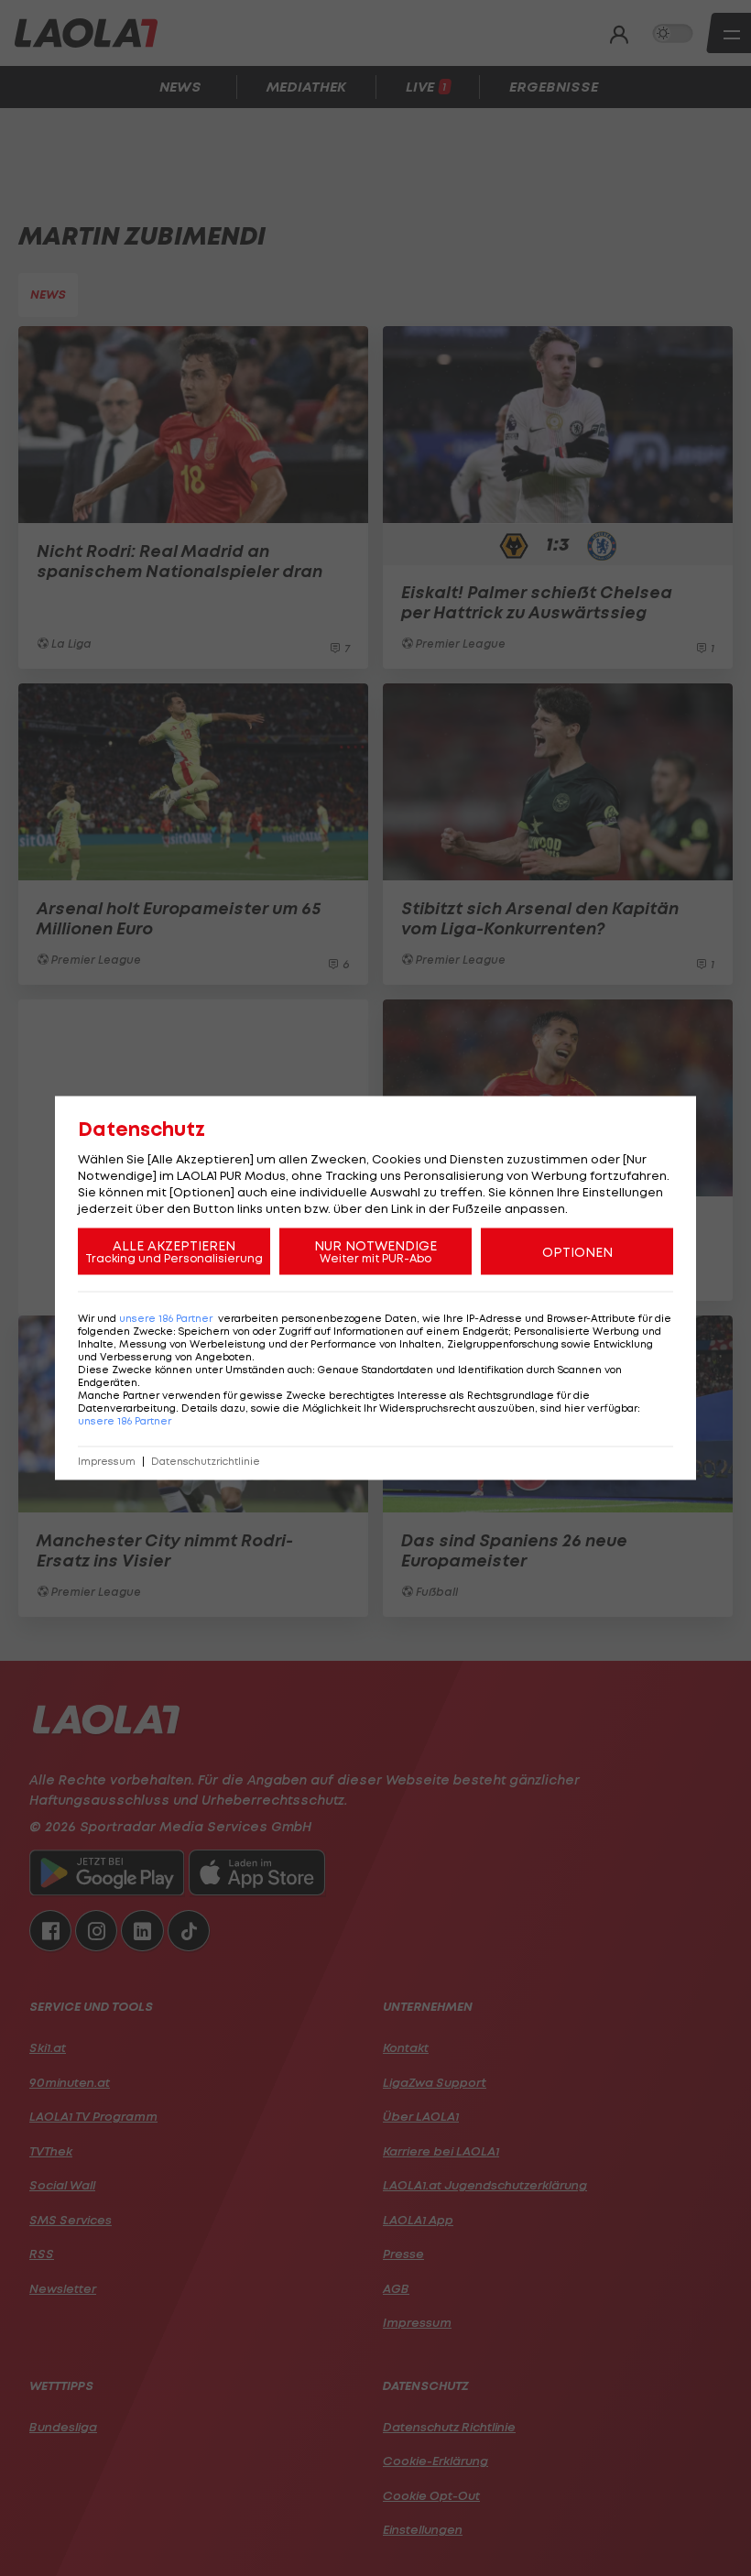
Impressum (107, 1462)
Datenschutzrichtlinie (206, 1462)
